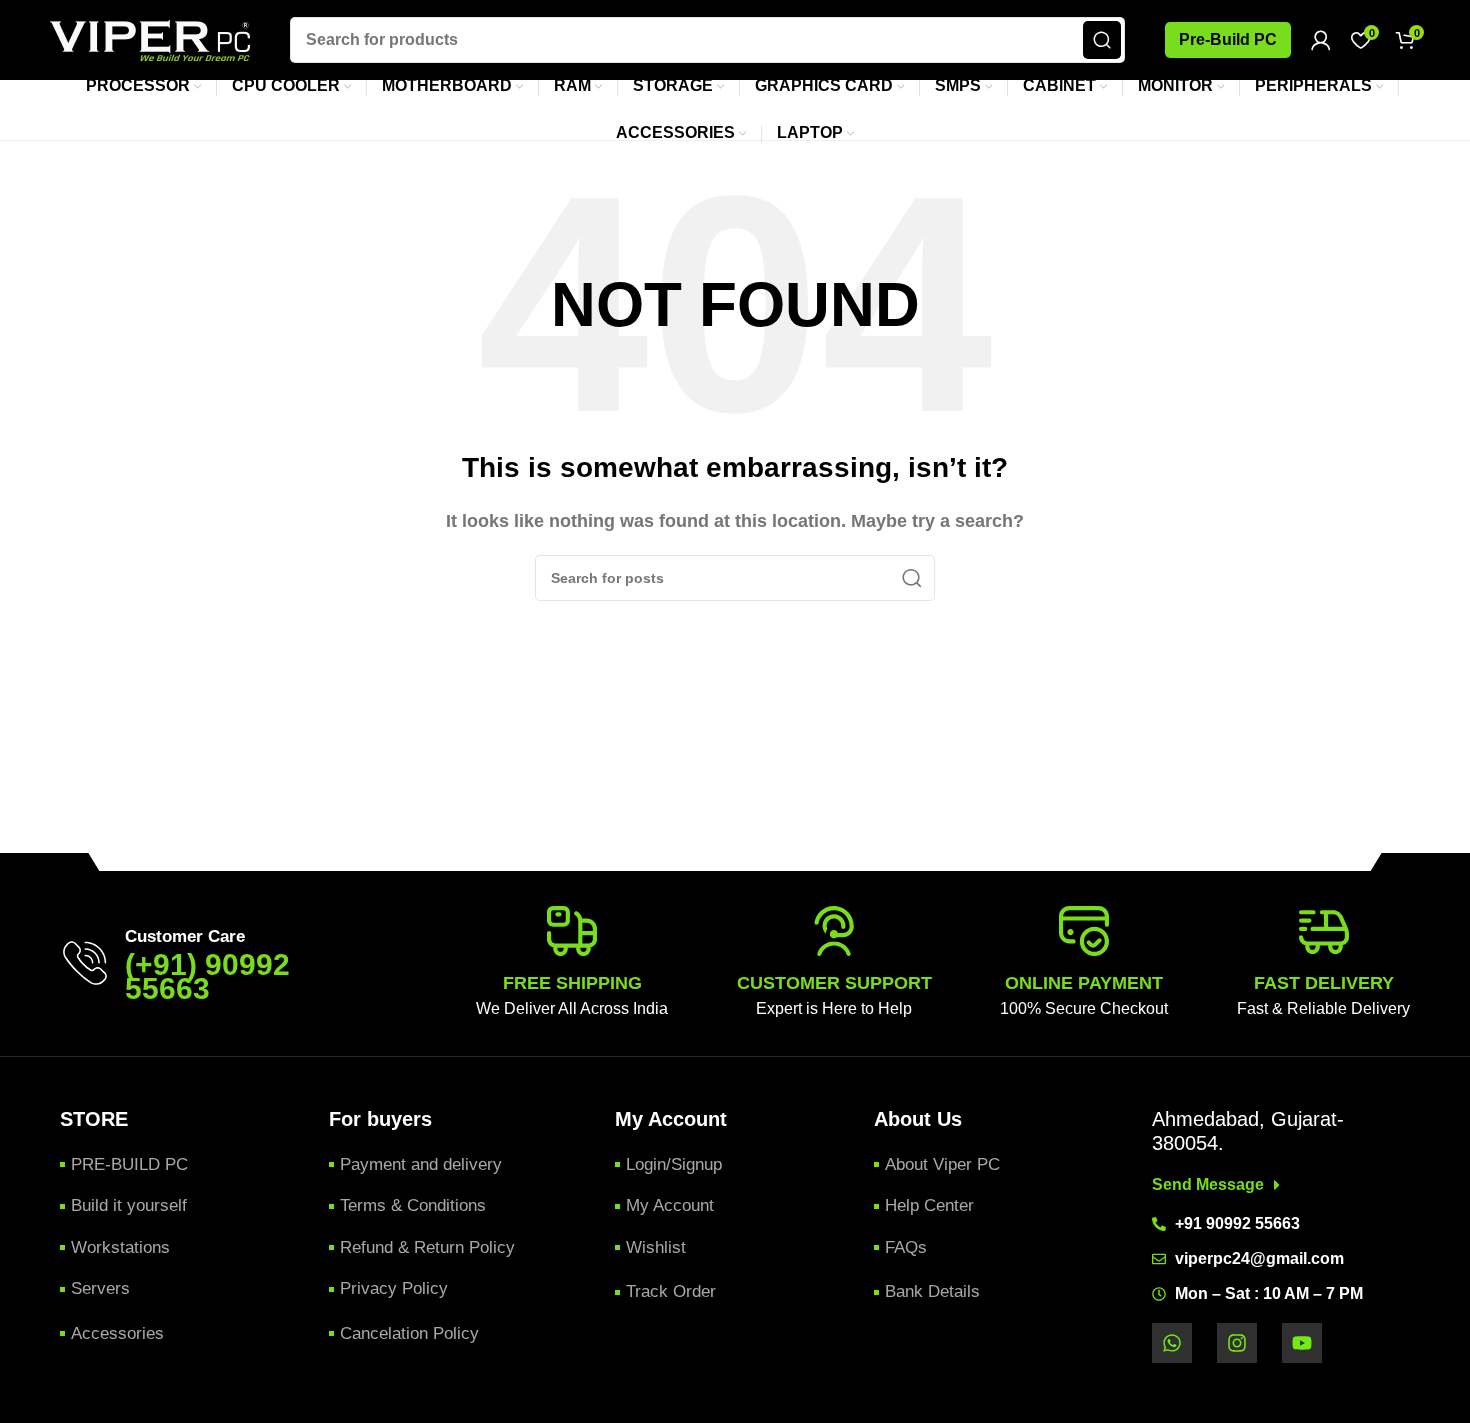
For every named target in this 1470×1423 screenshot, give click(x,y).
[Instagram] (1237, 1343)
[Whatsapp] (1172, 1343)
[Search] (1102, 40)
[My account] (1321, 40)
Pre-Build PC (1228, 39)
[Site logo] (150, 38)
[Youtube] (1302, 1343)
